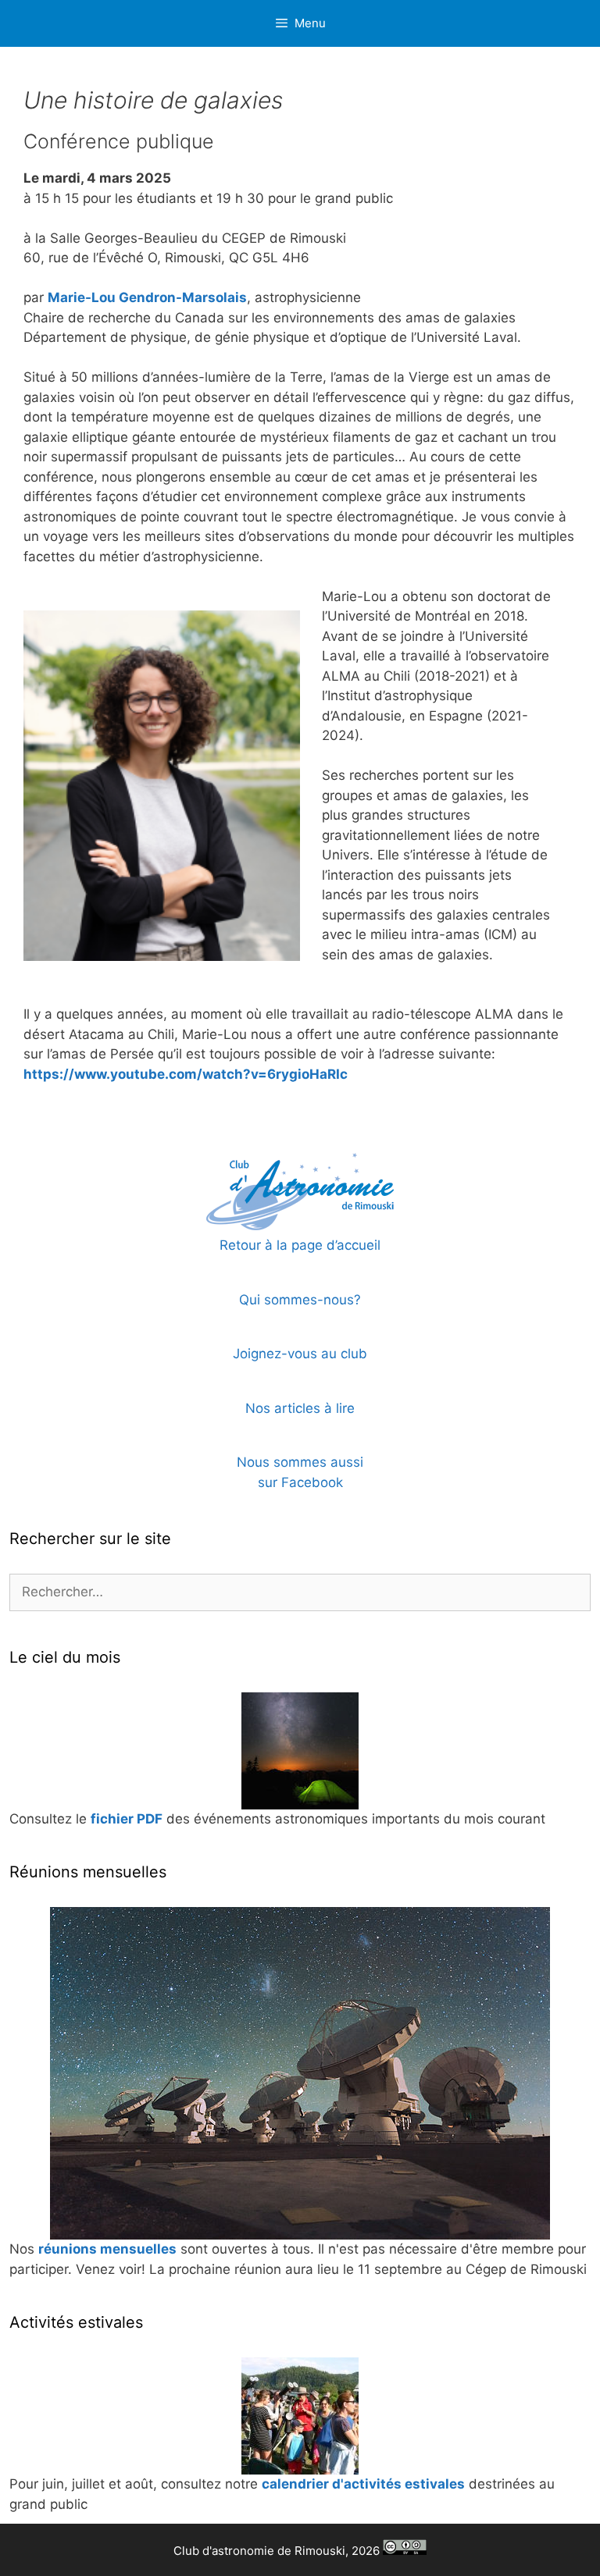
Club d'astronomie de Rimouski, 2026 (278, 2551)
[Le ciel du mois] (300, 1751)
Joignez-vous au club (300, 1354)
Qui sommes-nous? (300, 1300)
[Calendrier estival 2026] (300, 2416)
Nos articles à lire (300, 1408)
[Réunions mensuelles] (300, 2073)
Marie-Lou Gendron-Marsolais (147, 297)
